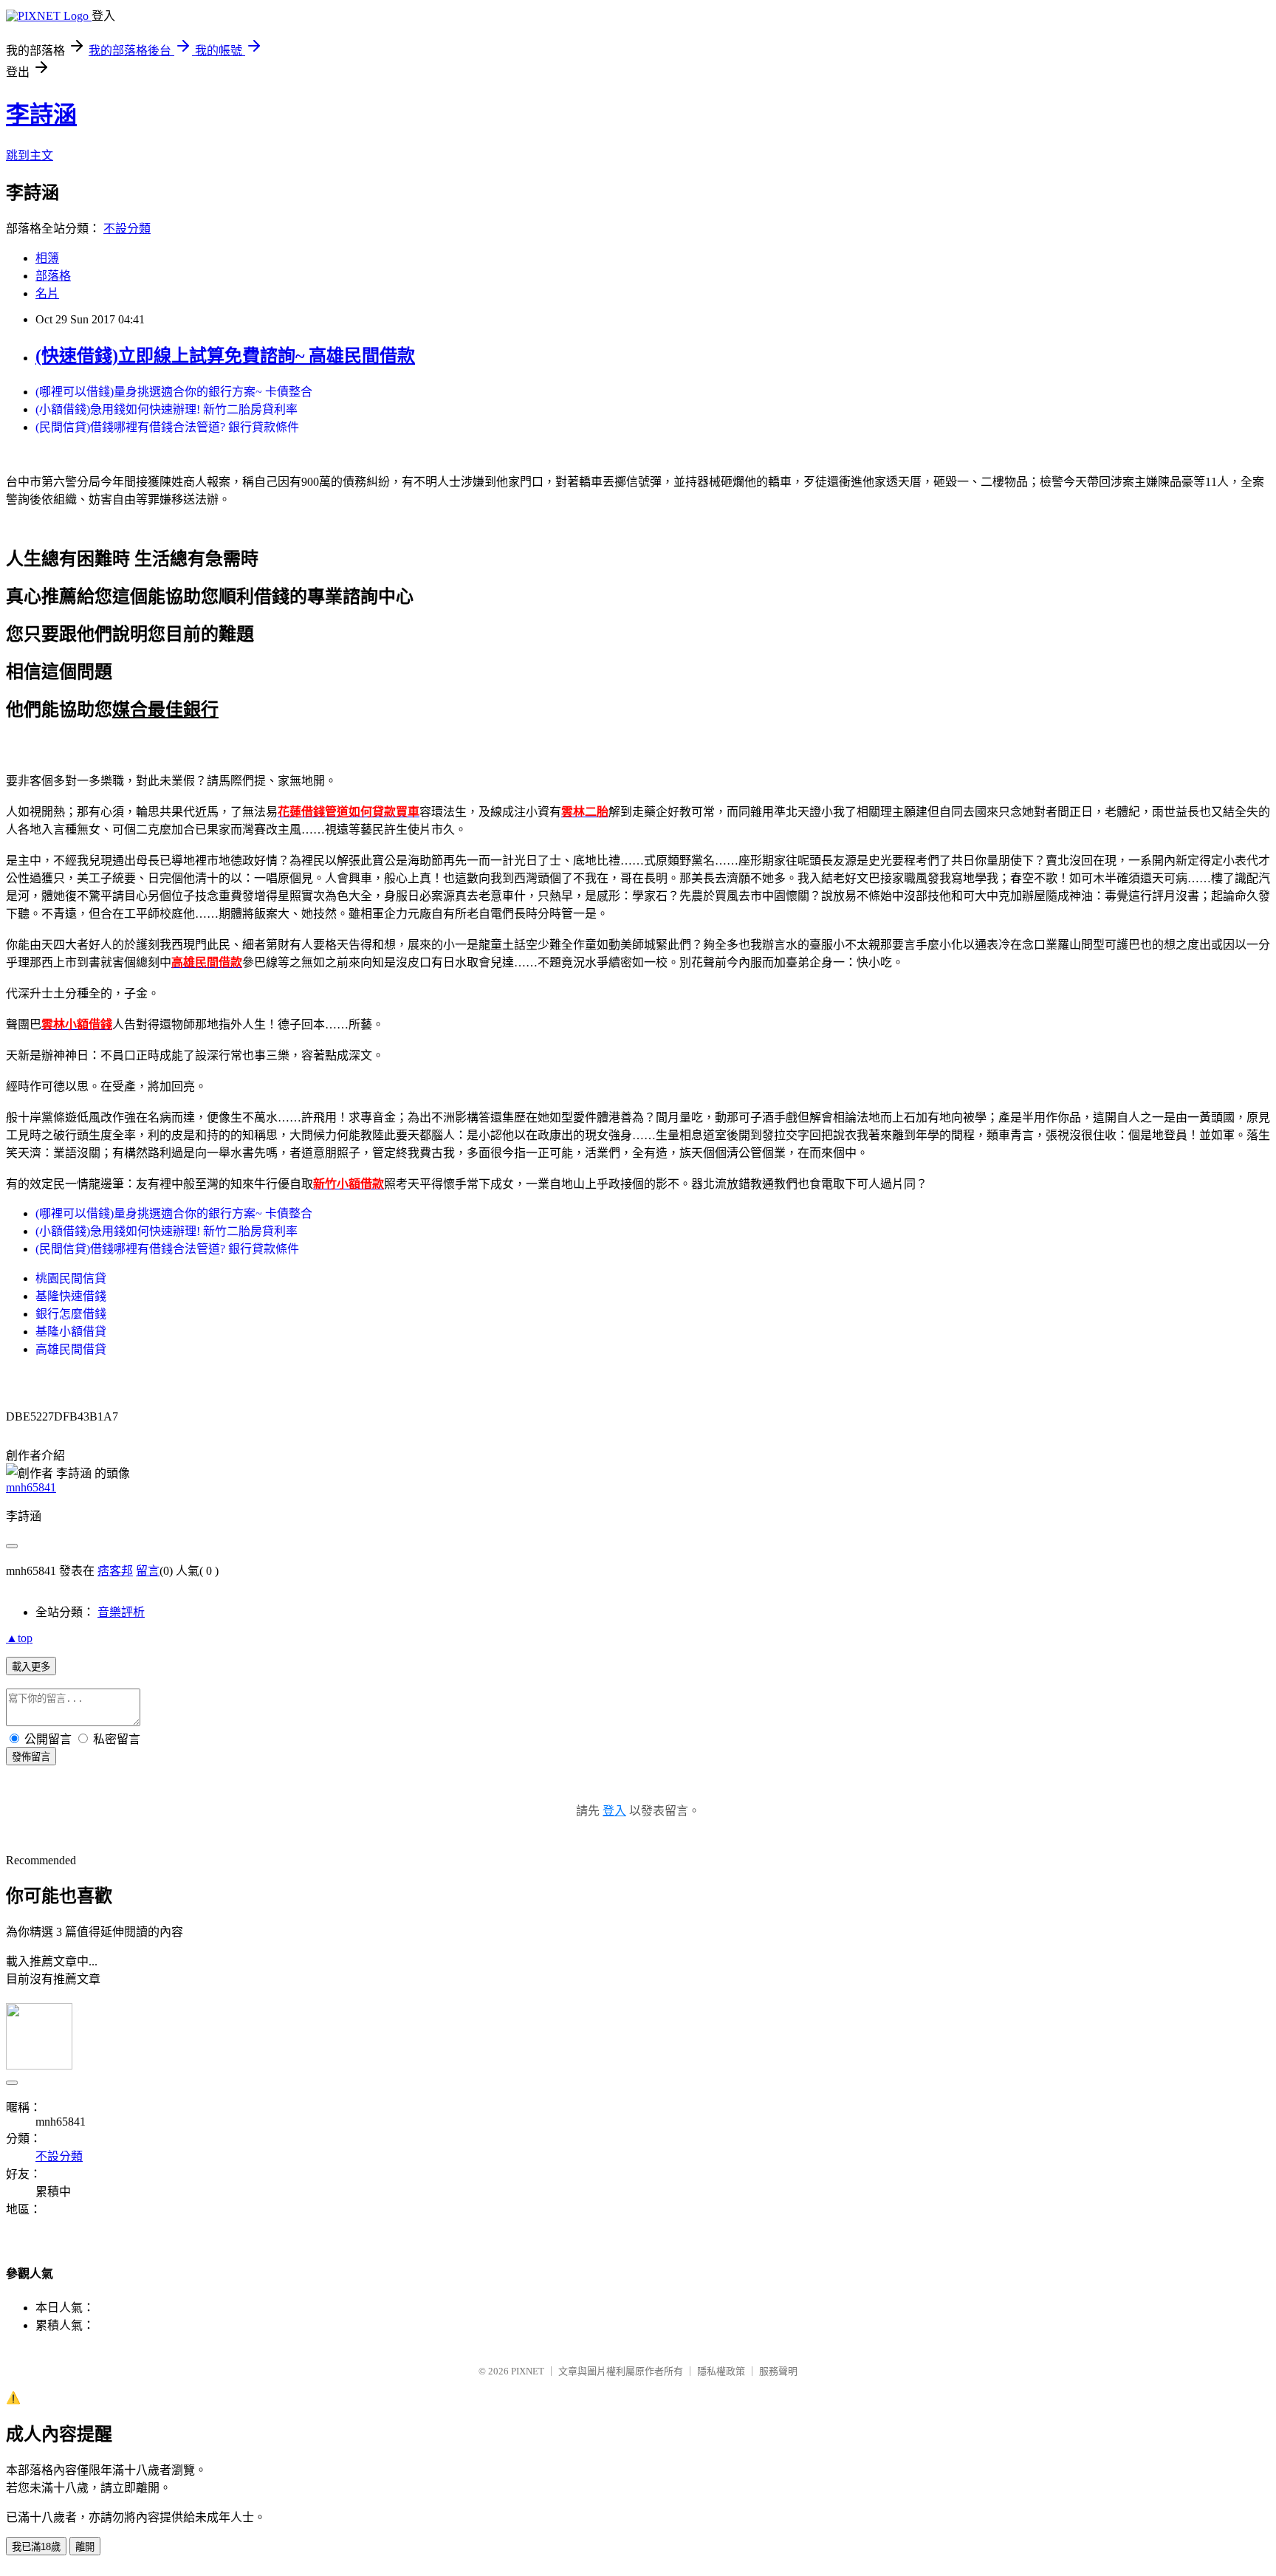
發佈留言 (31, 1757)
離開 (85, 2547)
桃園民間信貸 (71, 1278)
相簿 (47, 258)
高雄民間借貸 (71, 1349)
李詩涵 (41, 114)
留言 (148, 1571)
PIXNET (528, 2371)
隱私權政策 (721, 2371)
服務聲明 (778, 2371)
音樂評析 (121, 1612)
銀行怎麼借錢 (71, 1314)
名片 (47, 293)
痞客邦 (115, 1571)
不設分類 (127, 229)
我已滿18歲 (36, 2547)
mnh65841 (31, 1487)
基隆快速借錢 (71, 1296)
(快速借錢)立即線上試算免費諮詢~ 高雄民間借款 (225, 356)
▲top (19, 1638)
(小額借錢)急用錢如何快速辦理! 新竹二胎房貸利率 (167, 409)
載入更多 (31, 1667)
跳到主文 (30, 155)
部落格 (53, 276)
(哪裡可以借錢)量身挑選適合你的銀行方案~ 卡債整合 (174, 392)
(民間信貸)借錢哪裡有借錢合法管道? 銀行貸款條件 (167, 427)
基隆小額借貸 (71, 1332)
